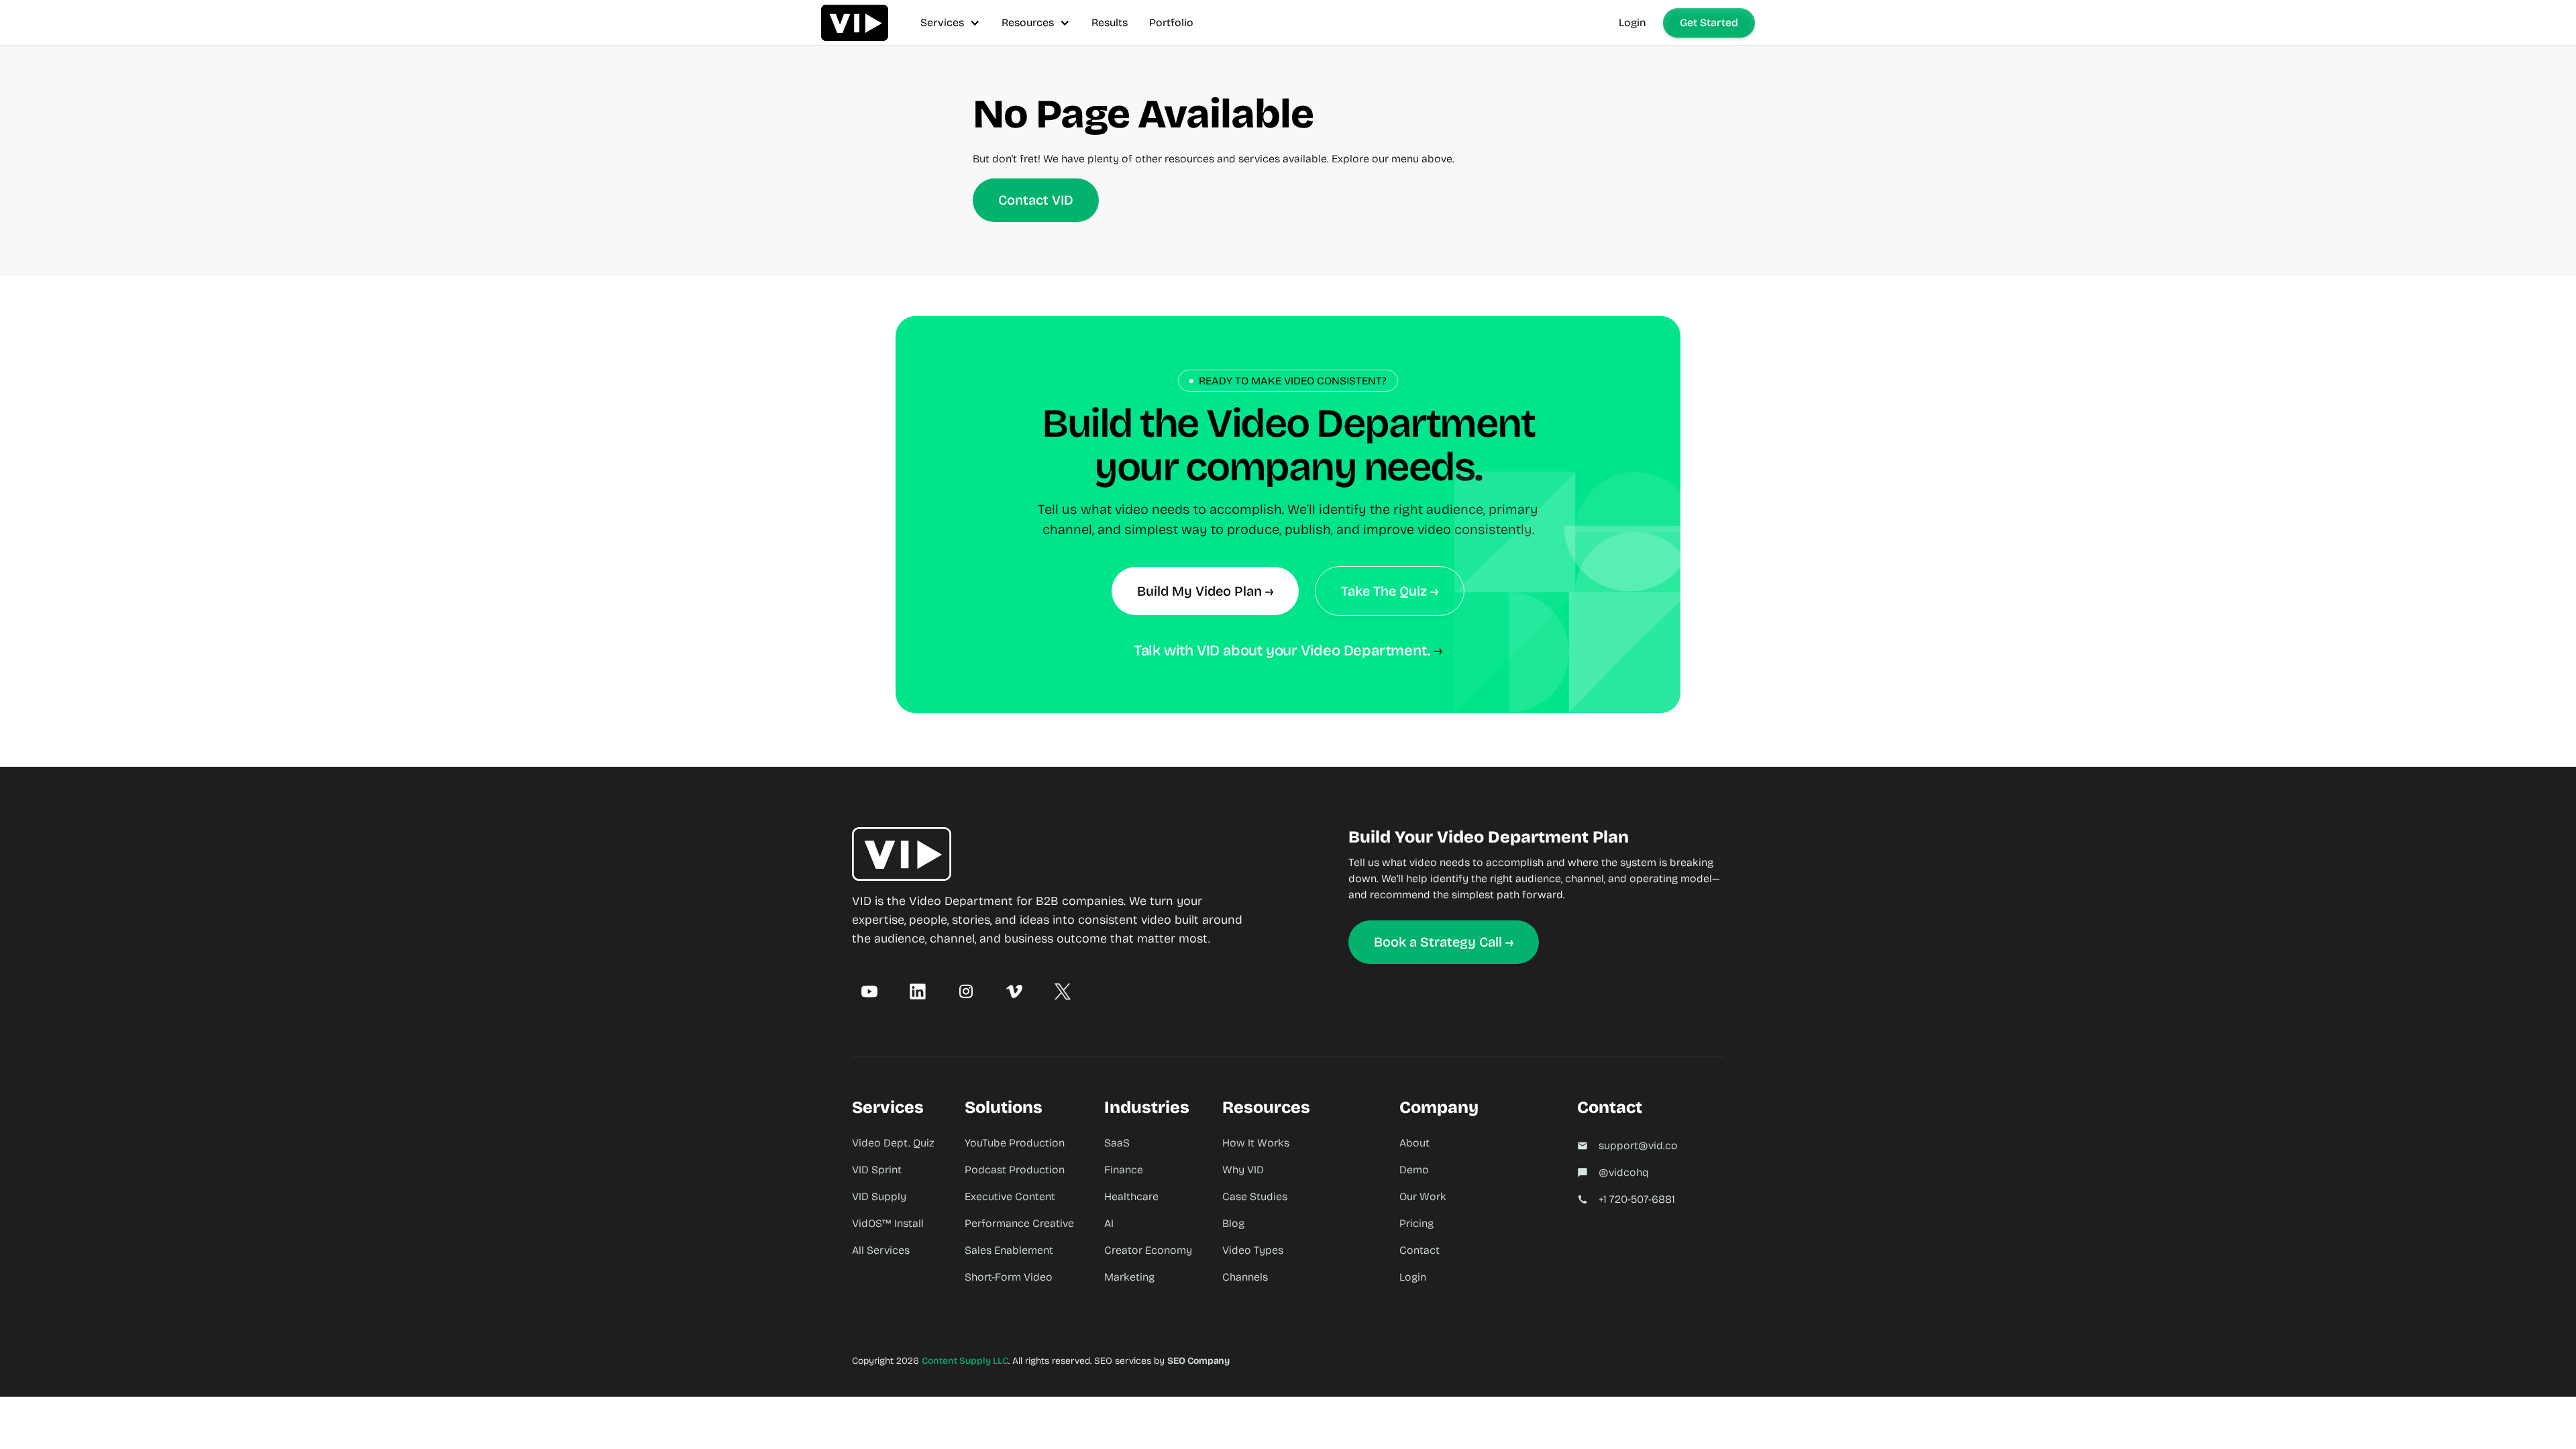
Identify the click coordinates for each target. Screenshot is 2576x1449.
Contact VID (1036, 200)
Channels (1245, 1277)
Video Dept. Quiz (893, 1143)
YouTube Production (1015, 1143)
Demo (1414, 1170)
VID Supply (879, 1196)
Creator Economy (1148, 1250)
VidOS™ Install (888, 1223)
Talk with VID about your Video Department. (1282, 651)
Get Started (1709, 22)
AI (1109, 1223)
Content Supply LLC (965, 1361)
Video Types (1253, 1250)
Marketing (1129, 1277)
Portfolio (1171, 22)
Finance (1124, 1170)
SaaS (1117, 1143)
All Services (881, 1250)
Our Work (1423, 1196)
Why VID (1243, 1170)
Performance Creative (1019, 1223)
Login (1632, 22)
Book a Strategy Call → (1444, 942)
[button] (950, 22)
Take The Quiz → (1390, 591)
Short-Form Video (1009, 1277)
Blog (1233, 1223)
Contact (1419, 1250)
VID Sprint (877, 1170)
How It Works (1256, 1143)
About (1414, 1143)
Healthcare (1131, 1196)
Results (1110, 22)
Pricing (1416, 1223)
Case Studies (1255, 1196)
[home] (855, 22)
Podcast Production (1015, 1170)
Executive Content (1010, 1196)
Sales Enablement (1009, 1250)
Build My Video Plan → (1205, 591)
